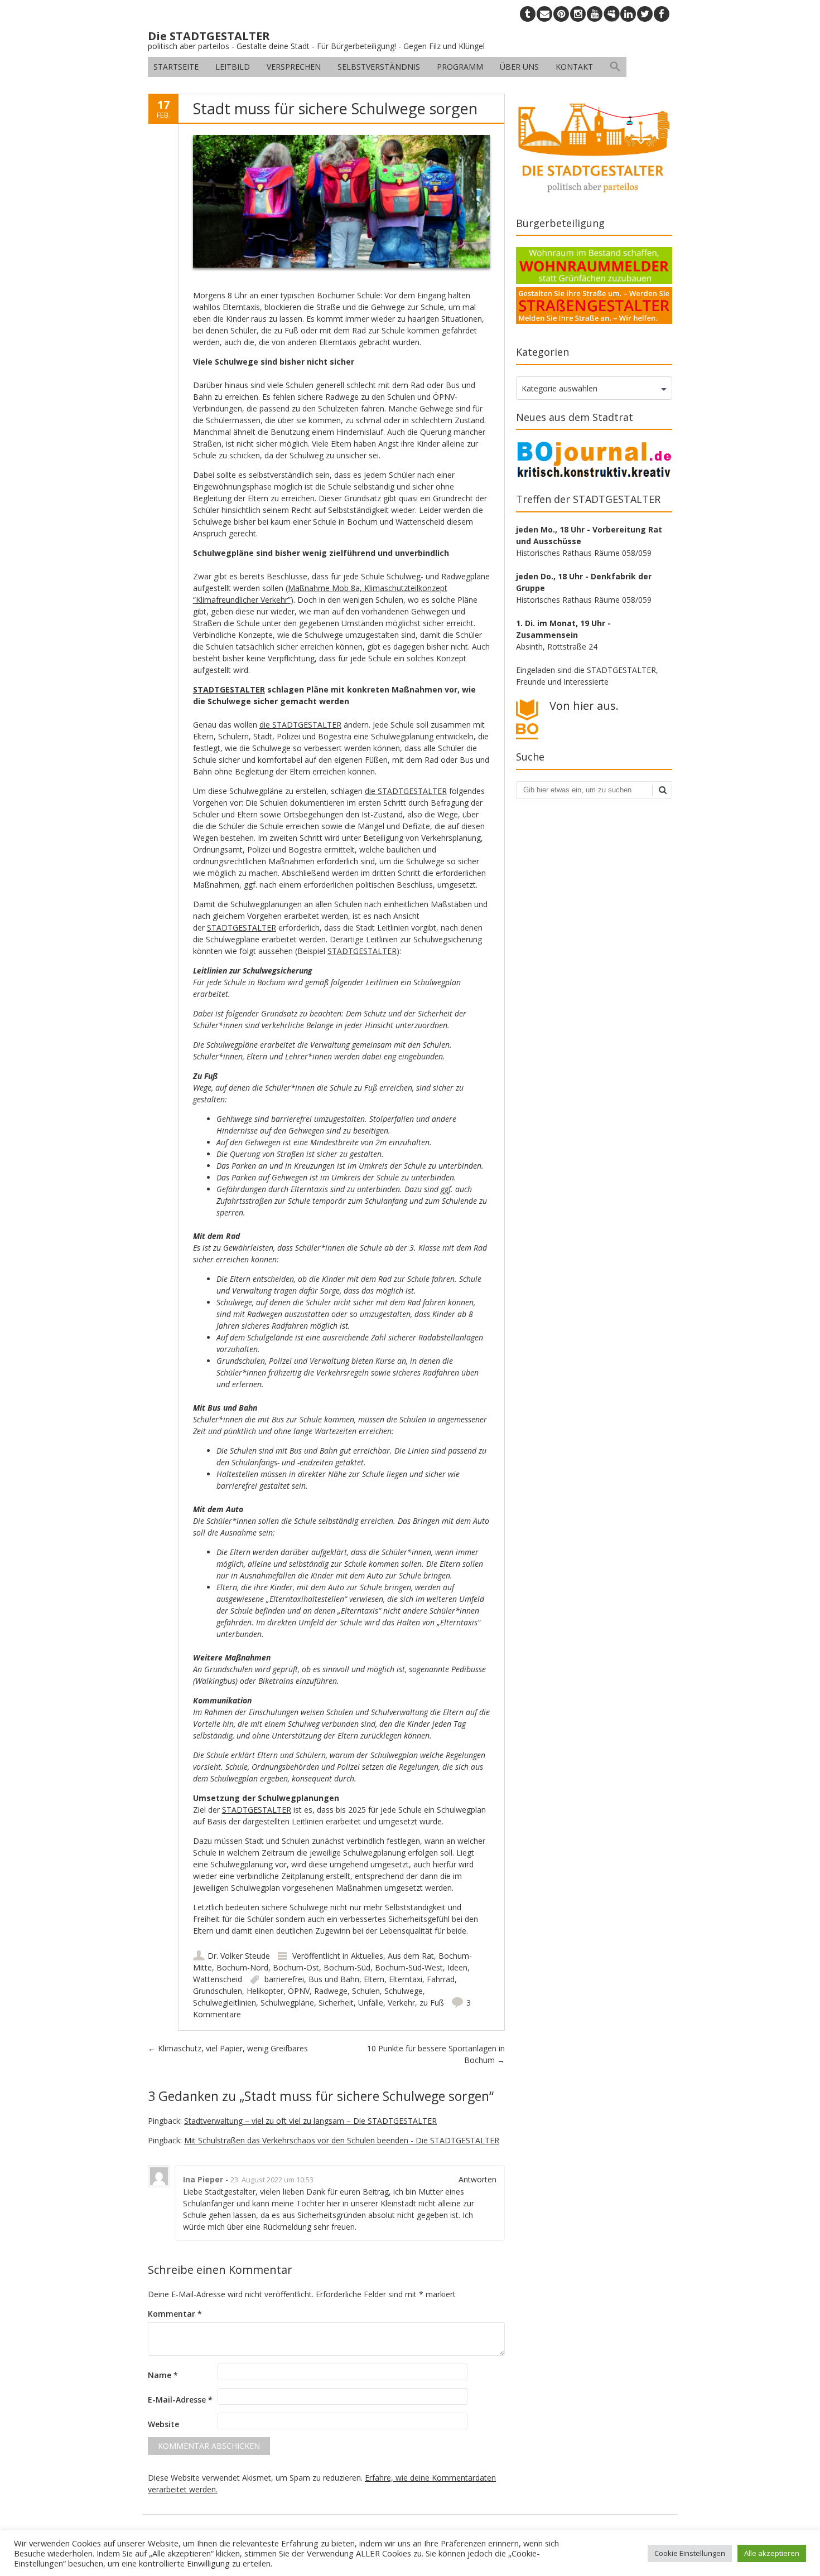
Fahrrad (441, 1979)
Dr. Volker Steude (239, 1956)
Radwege (331, 1991)
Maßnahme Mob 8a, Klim (334, 588)
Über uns (519, 67)
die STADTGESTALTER (300, 725)
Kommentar (175, 2314)
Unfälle (371, 2003)
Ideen (457, 1967)
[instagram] (578, 14)
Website (163, 2424)
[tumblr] (528, 14)
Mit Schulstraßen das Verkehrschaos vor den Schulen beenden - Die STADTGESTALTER (342, 2140)
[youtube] (595, 14)
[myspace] (611, 14)
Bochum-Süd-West (409, 1967)
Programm (460, 67)
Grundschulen (218, 1991)
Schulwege (404, 1991)
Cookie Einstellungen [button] (690, 2553)
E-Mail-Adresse (180, 2400)
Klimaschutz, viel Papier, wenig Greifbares (228, 2048)
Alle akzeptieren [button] (772, 2553)
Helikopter (265, 1991)
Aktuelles (367, 1956)
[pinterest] (561, 14)
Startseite (176, 67)
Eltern (374, 1979)
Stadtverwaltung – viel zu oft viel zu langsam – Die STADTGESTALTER (310, 2121)
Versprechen (294, 67)
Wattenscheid (218, 1979)
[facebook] (662, 14)
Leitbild (233, 67)
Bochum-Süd (347, 1967)
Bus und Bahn (334, 1979)
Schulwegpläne (287, 2003)
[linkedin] (628, 14)
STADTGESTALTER (229, 689)
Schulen (366, 1991)
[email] (544, 14)
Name (163, 2375)
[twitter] (645, 14)
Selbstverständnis (379, 67)
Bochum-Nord (242, 1967)
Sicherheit (336, 2003)
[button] (615, 67)
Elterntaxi (406, 1979)
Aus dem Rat (411, 1956)
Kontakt (574, 67)
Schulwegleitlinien (225, 2003)
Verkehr (401, 2003)
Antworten (477, 2179)
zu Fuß (432, 2003)
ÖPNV (299, 1991)
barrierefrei (284, 1979)
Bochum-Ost (296, 1967)
